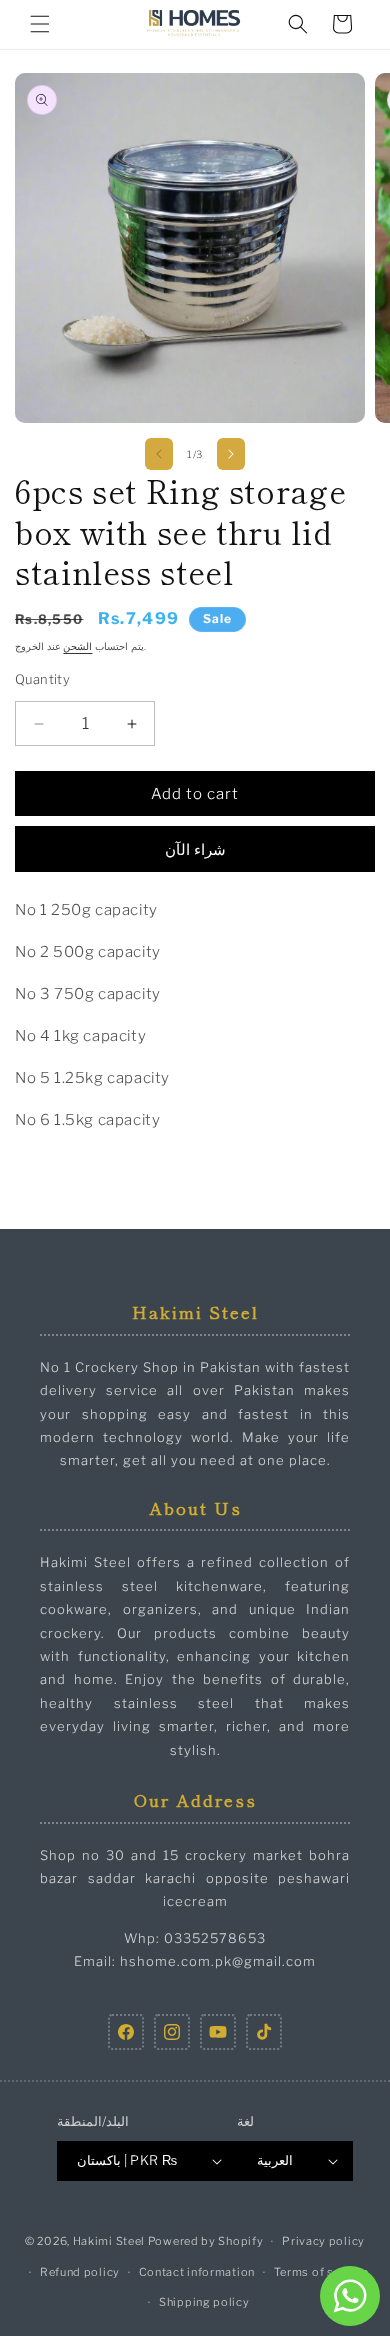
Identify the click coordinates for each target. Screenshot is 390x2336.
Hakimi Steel (109, 2241)
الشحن (77, 646)
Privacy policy (323, 2241)
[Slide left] (159, 454)
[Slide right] (231, 454)
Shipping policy (204, 2302)
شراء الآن (195, 850)
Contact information (197, 2272)
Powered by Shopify (206, 2241)
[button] (40, 24)
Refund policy (80, 2272)
